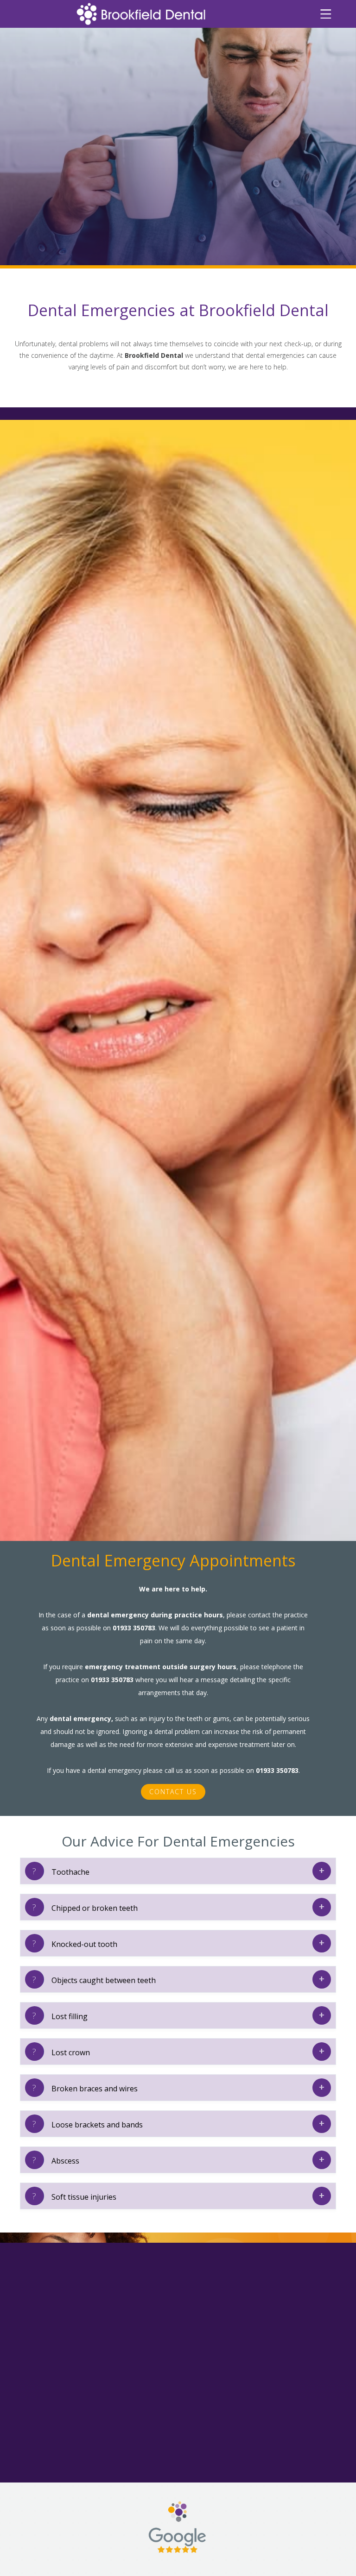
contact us (173, 1792)
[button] (326, 14)
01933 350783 (134, 1628)
